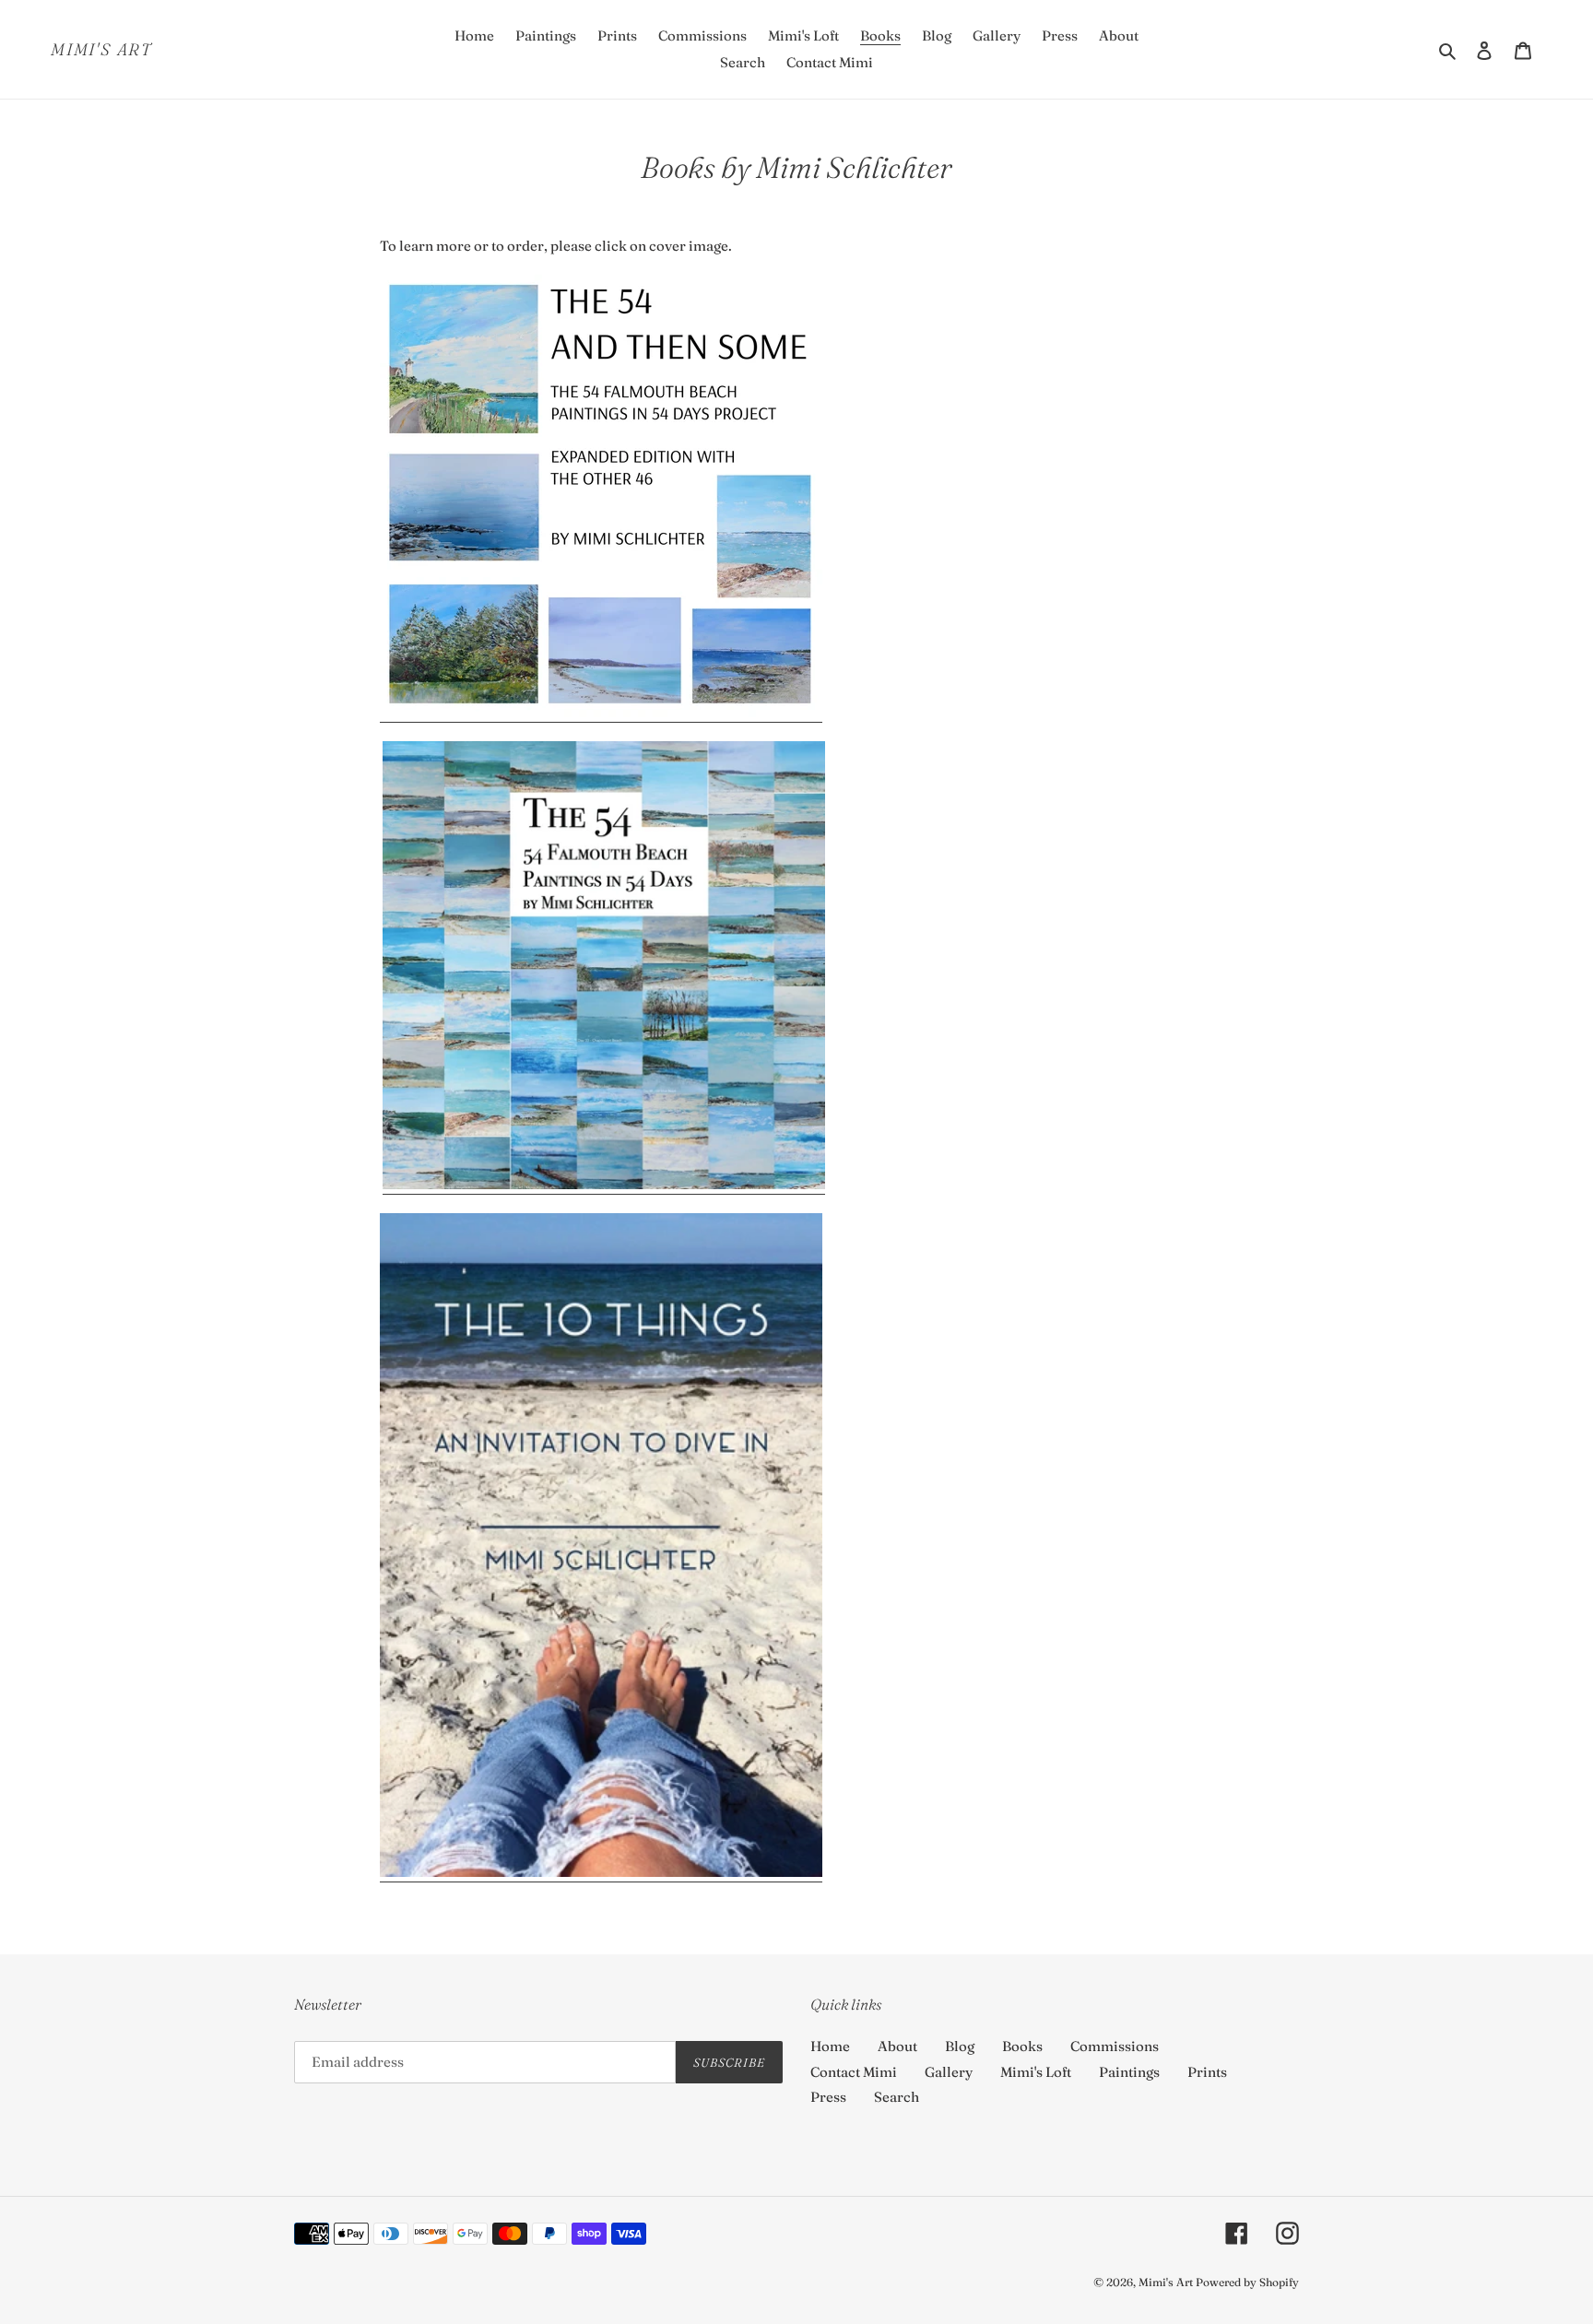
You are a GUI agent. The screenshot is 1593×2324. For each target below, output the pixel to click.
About (897, 2046)
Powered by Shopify (1247, 2282)
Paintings (1129, 2072)
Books (1022, 2046)
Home (830, 2046)
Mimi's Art (101, 50)
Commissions (1115, 2046)
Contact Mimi (854, 2072)
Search (897, 2097)
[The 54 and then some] (601, 713)
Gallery (949, 2072)
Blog (960, 2046)
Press (828, 2097)
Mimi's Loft (1036, 2072)
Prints (1207, 2072)
